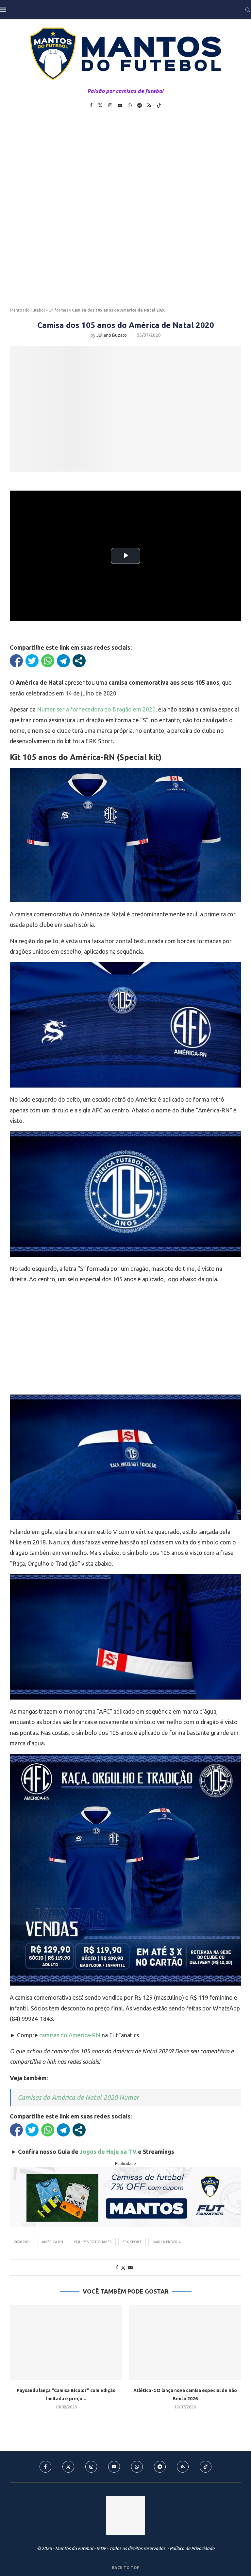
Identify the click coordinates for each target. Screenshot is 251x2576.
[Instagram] (110, 105)
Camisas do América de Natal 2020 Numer (78, 2097)
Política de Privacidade (192, 2549)
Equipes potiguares (93, 2242)
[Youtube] (120, 105)
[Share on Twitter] (123, 2268)
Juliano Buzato (112, 335)
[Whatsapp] (130, 105)
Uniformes (58, 310)
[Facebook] (91, 105)
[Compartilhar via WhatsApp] (48, 661)
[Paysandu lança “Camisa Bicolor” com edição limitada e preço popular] (66, 2343)
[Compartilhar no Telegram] (63, 661)
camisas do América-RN (70, 2035)
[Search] (248, 10)
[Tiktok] (159, 105)
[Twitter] (100, 105)
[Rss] (149, 105)
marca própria (167, 2242)
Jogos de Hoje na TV (108, 2152)
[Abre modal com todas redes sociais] (79, 661)
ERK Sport (132, 2242)
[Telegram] (140, 105)
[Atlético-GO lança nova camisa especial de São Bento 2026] (185, 2343)
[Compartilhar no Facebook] (16, 661)
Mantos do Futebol (27, 310)
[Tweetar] (32, 661)
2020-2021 (22, 2242)
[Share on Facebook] (117, 2267)
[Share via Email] (130, 2267)
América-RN (52, 2242)
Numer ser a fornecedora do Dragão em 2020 (96, 709)
